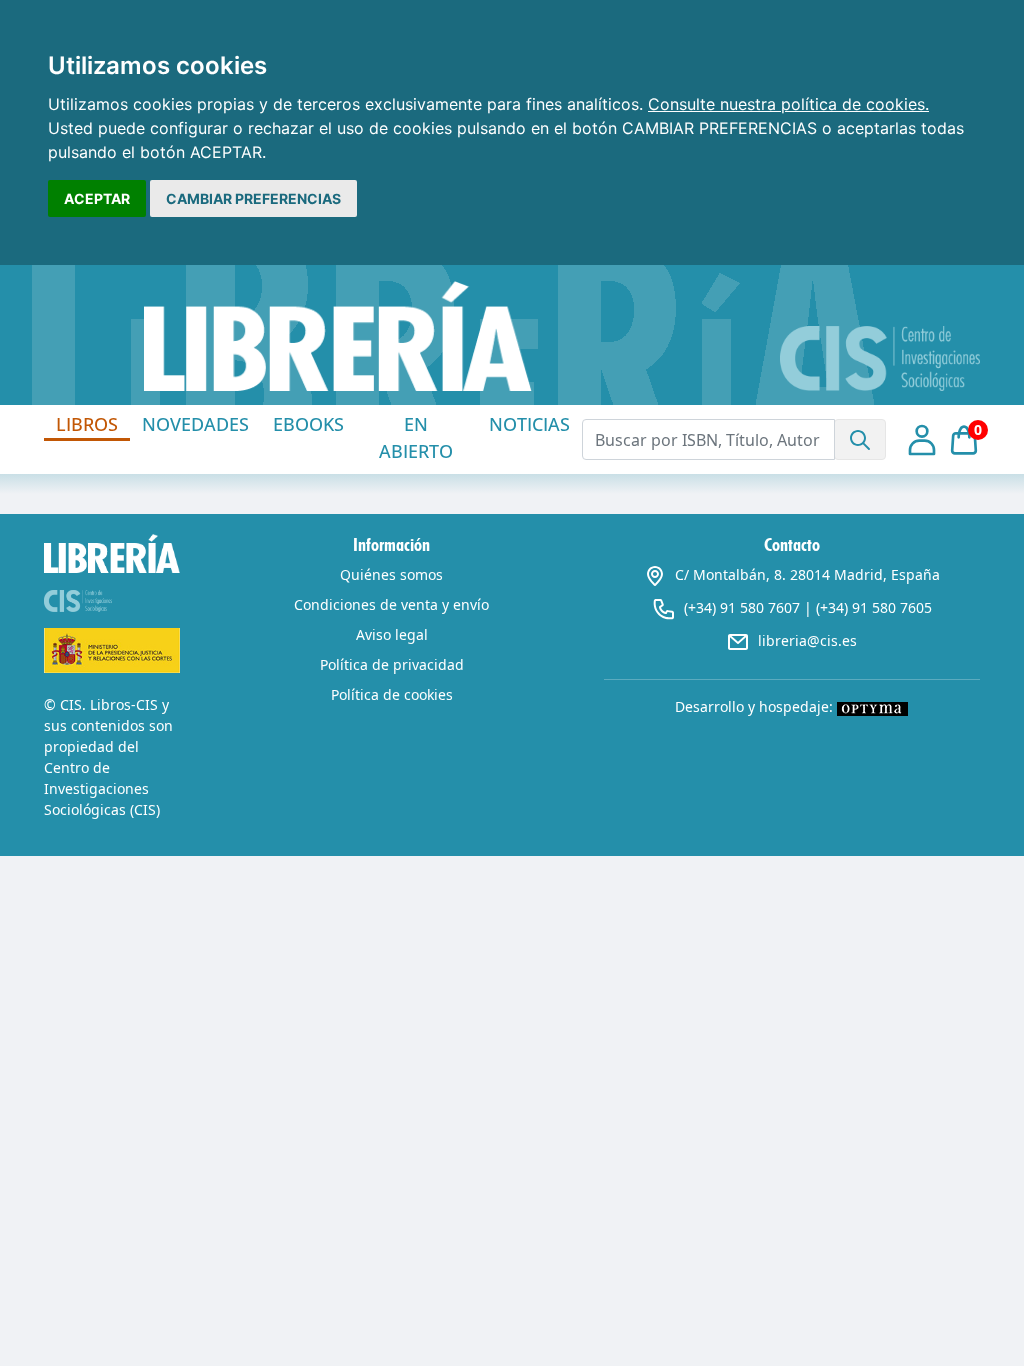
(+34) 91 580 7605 (874, 607)
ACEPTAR (97, 198)
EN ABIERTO (416, 437)
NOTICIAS (529, 424)
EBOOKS (308, 424)
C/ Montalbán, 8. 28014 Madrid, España (807, 574)
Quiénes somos (391, 574)
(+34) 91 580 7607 (742, 607)
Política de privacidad (392, 664)
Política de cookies (392, 694)
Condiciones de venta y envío (391, 604)
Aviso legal (392, 634)
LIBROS (87, 424)
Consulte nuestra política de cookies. (788, 104)
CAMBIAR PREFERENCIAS (253, 198)
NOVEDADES (195, 424)
